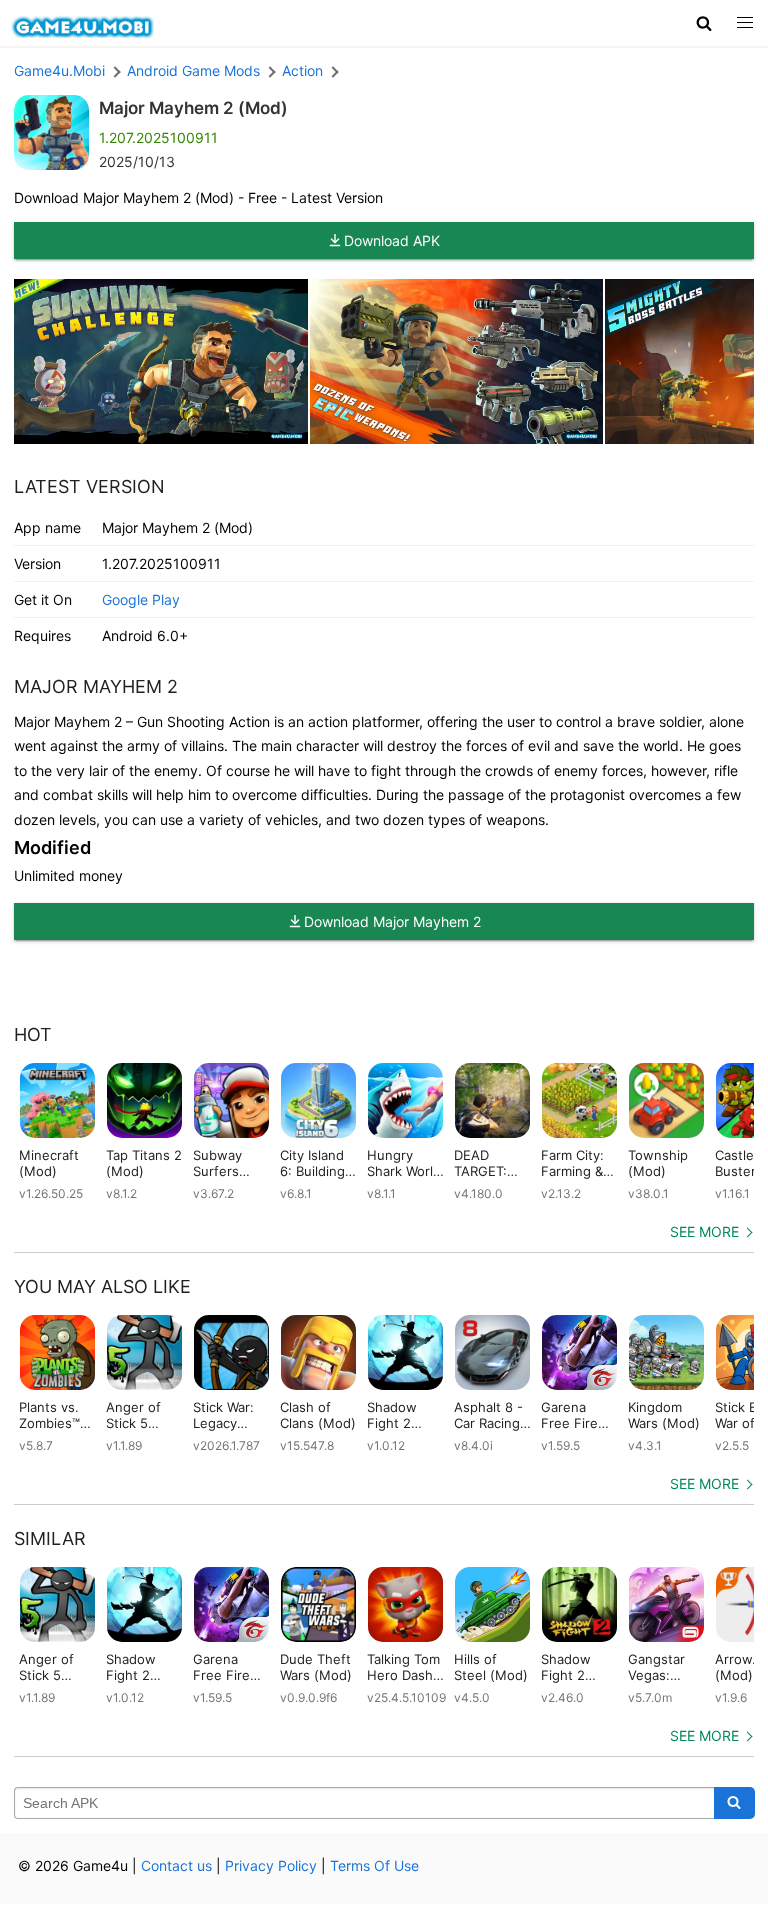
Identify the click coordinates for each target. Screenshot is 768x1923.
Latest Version (89, 486)
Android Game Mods (193, 70)
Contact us (176, 1865)
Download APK (392, 240)
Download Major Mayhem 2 (392, 921)
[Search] (734, 1803)
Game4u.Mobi (59, 70)
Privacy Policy (271, 1865)
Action (302, 70)
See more (704, 1231)
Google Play (141, 599)
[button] (704, 23)
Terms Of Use (374, 1865)
